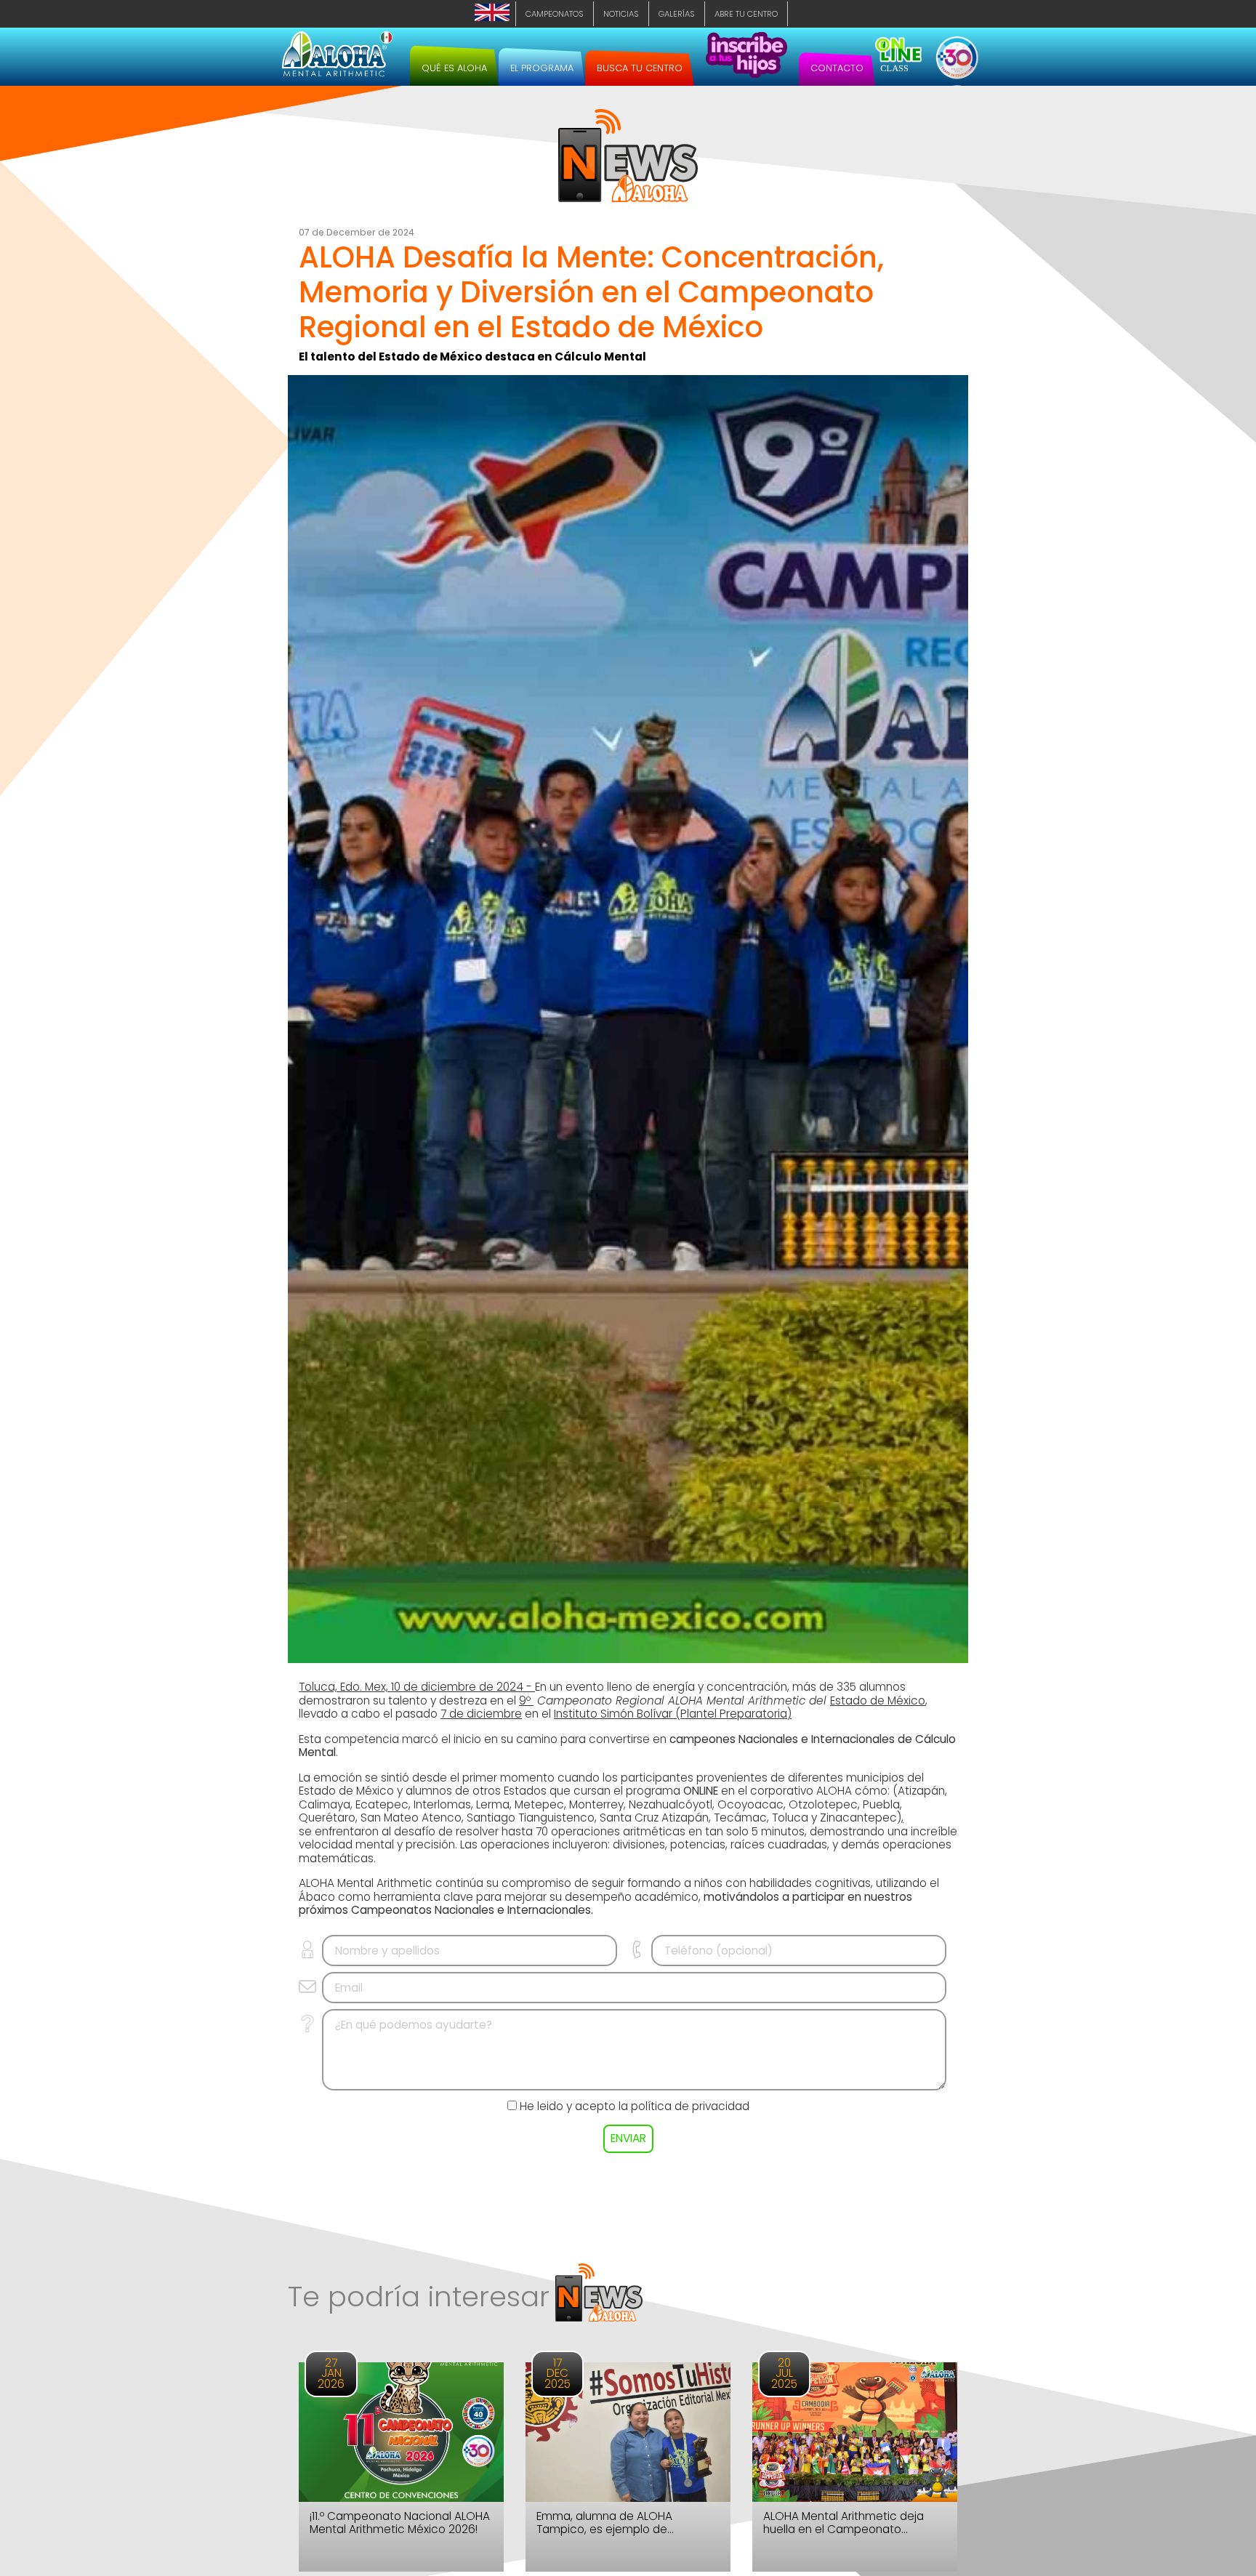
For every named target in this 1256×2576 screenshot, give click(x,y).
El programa (542, 68)
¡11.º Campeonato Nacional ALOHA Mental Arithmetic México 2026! (400, 2523)
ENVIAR (628, 2138)
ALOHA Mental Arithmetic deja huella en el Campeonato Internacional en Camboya (844, 2523)
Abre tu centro (746, 14)
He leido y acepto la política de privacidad (635, 2106)
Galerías (677, 14)
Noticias (621, 14)
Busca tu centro (640, 68)
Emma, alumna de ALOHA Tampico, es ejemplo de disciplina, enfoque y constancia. (625, 2523)
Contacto (837, 68)
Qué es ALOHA (454, 68)
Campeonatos (555, 14)
